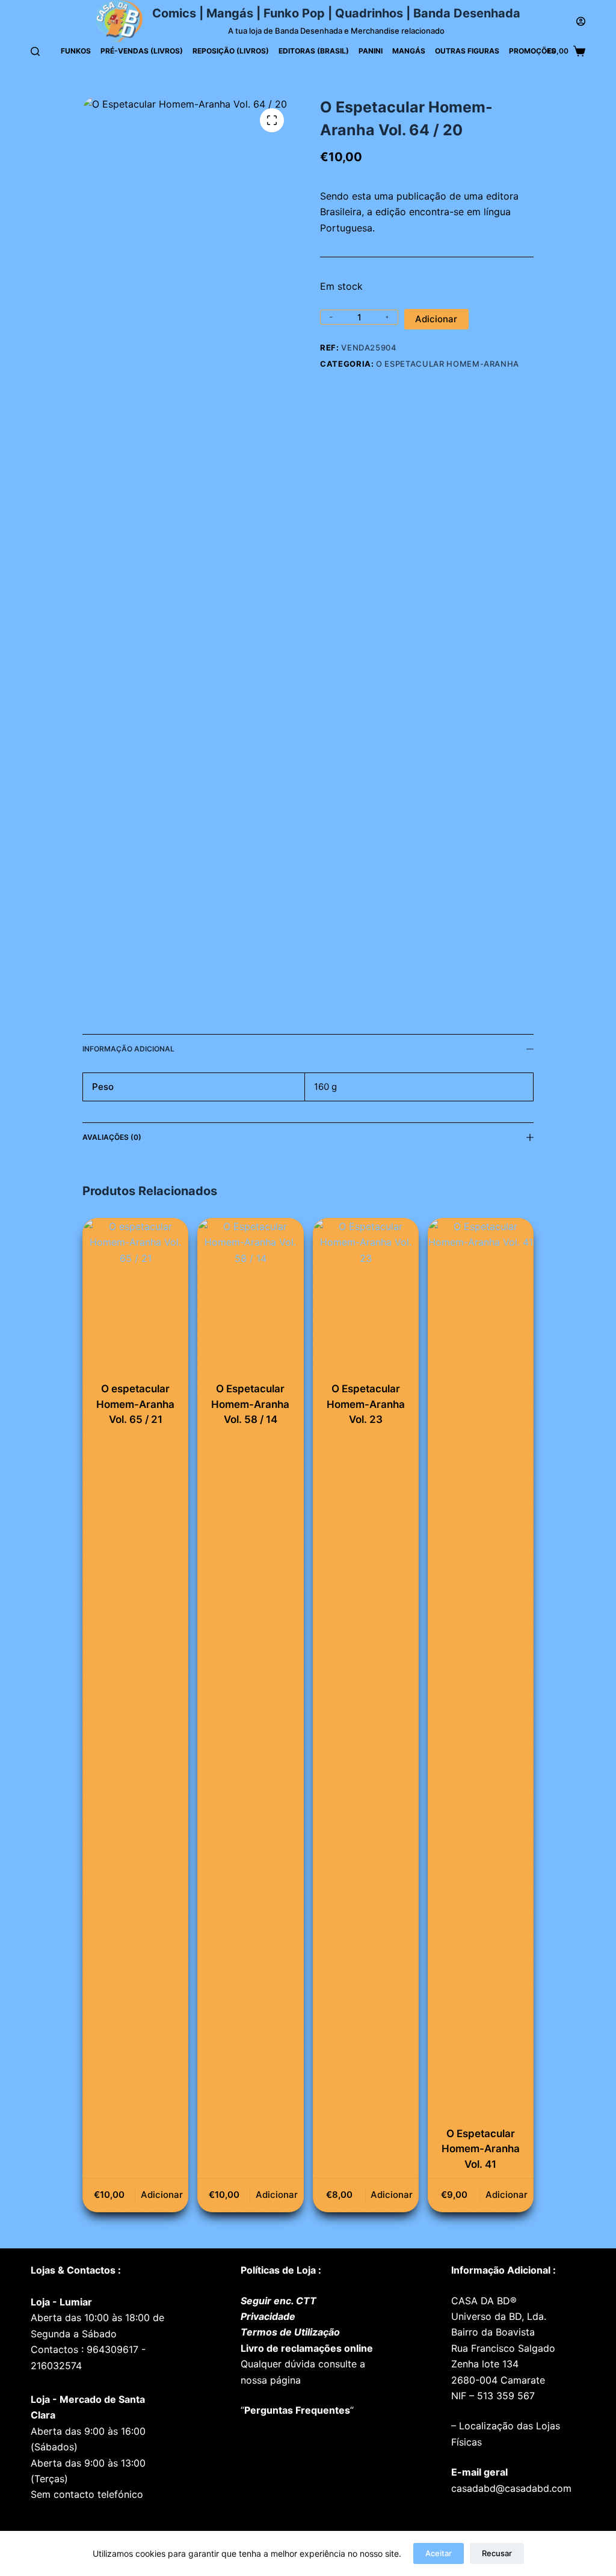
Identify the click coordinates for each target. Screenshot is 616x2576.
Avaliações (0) (112, 1137)
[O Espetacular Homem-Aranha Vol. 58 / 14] (250, 1297)
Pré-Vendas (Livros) (142, 51)
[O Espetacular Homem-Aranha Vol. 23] (366, 1297)
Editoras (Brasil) (314, 51)
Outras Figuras (467, 51)
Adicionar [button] (162, 2195)
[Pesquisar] (35, 51)
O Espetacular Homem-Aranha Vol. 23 (366, 1404)
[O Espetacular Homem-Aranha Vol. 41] (481, 1669)
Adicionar (436, 319)
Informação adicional (128, 1049)
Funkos (76, 51)
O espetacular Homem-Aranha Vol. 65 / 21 (135, 1404)
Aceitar (439, 2553)
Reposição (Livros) (231, 51)
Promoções (532, 51)
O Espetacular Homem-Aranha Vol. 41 (481, 2149)
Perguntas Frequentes (297, 2410)
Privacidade (268, 2316)
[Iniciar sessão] (581, 21)
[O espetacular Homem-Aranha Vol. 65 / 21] (135, 1297)
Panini (371, 51)
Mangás (409, 51)
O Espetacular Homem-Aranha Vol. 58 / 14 (250, 1404)
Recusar (497, 2553)
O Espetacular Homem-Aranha (448, 364)
